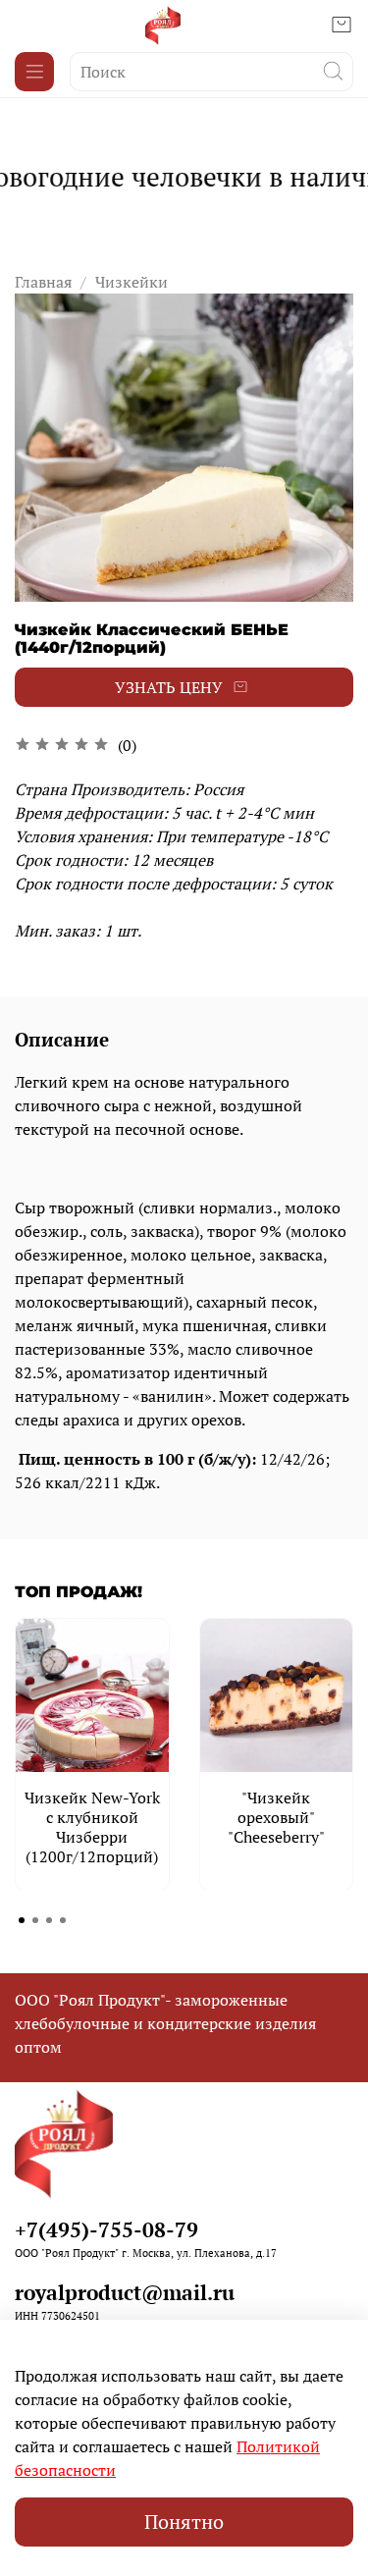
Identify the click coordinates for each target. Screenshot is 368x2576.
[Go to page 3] (49, 1920)
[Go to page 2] (35, 1920)
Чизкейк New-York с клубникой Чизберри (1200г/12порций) (92, 1826)
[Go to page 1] (22, 1920)
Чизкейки (131, 282)
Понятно (184, 2522)
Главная (43, 282)
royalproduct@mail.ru (125, 2292)
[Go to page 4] (63, 1920)
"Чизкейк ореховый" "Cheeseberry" (276, 1816)
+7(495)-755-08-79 (106, 2229)
